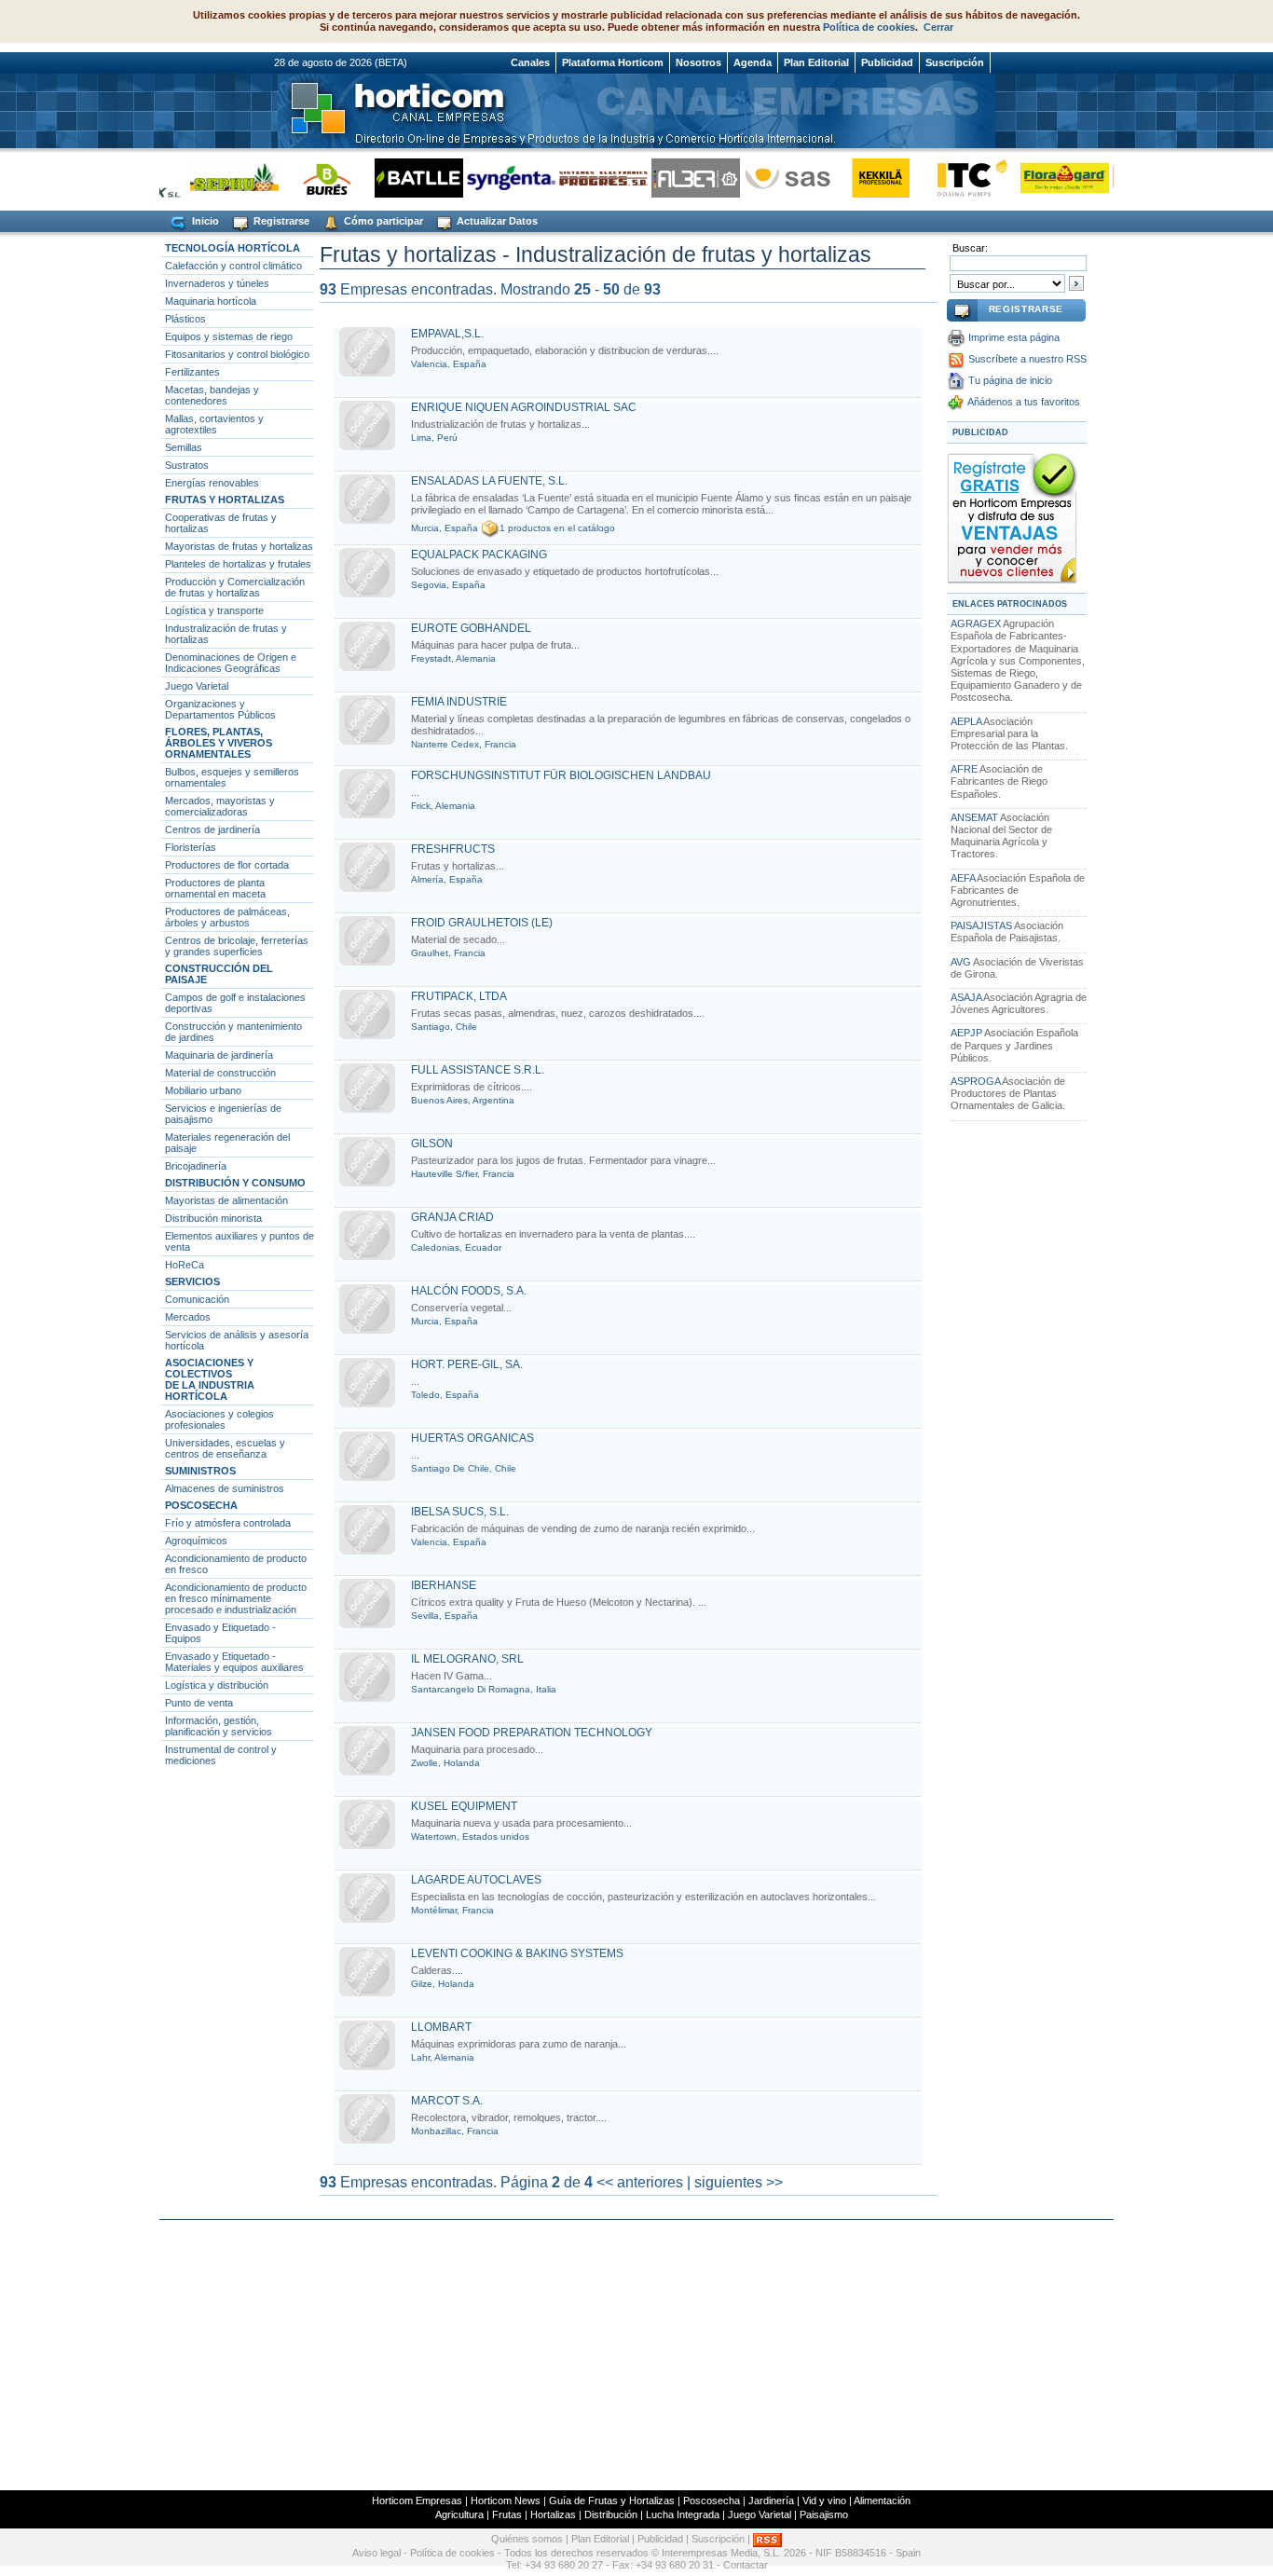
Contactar (746, 2565)
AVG (961, 962)
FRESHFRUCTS (453, 849)
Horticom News (506, 2501)
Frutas (507, 2514)
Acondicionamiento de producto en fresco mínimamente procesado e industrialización (236, 1598)
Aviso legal (376, 2553)
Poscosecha (712, 2501)
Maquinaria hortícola (211, 301)
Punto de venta (199, 1703)
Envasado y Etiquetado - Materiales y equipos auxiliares (234, 1662)
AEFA (963, 878)
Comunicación (197, 1299)
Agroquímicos (196, 1541)
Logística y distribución (217, 1685)
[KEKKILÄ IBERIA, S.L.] (856, 178)
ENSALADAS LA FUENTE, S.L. (489, 481)
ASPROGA (975, 1081)
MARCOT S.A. (447, 2101)
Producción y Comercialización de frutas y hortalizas (235, 587)
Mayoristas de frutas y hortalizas (239, 546)
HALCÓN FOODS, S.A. (469, 1291)
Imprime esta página (1014, 337)
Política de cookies (869, 27)
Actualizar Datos (496, 221)
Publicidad (887, 62)
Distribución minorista (213, 1218)
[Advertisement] (636, 2355)
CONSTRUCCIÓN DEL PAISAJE (219, 974)
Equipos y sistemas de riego (229, 336)
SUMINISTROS (200, 1471)
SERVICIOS (192, 1281)
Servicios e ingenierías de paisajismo (223, 1114)
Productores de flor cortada (227, 865)
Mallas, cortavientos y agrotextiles (214, 424)
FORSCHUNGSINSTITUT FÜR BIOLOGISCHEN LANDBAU (561, 775)
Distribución (611, 2514)
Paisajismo (824, 2514)
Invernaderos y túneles (217, 283)
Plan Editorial (816, 62)
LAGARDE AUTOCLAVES (476, 1880)
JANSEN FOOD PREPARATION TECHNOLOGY (532, 1733)
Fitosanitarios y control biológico (237, 354)
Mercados (188, 1317)
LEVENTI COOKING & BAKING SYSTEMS (517, 1953)
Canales (530, 62)
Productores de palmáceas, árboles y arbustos (227, 917)
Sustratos (187, 465)
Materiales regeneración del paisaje (227, 1143)
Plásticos (185, 319)
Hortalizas (553, 2514)
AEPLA (966, 721)
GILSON (432, 1144)
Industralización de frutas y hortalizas (226, 634)
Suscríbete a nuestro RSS (1027, 359)
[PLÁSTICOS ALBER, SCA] (671, 178)
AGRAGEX (976, 623)
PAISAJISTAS (981, 925)
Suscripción (955, 62)
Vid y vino (824, 2501)
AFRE (964, 769)
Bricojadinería (196, 1166)
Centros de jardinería (212, 829)
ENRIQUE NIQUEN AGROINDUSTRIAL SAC (524, 407)
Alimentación (882, 2501)
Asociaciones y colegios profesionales (219, 1419)
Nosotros (698, 62)
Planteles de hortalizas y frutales (238, 564)
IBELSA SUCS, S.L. (460, 1512)
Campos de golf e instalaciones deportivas (235, 1003)
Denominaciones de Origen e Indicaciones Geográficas (231, 663)
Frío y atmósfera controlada (228, 1523)
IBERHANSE (444, 1585)
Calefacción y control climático (233, 266)
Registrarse (280, 221)
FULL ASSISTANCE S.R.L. (478, 1070)
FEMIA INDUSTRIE (459, 702)
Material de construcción (220, 1073)
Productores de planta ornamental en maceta (215, 888)
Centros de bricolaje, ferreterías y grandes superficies (237, 946)
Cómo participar (382, 221)
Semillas (184, 447)
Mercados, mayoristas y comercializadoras (220, 806)
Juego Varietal (197, 686)
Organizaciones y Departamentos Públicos (220, 709)
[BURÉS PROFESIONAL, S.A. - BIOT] (302, 178)
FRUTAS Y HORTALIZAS (225, 500)
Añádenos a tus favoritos (1024, 402)
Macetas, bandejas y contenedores (212, 395)
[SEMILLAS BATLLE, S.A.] (395, 178)
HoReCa (185, 1265)
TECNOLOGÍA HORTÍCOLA (233, 248)
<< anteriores (640, 2182)
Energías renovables (212, 483)
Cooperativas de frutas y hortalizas (221, 523)
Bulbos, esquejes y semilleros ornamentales (232, 777)
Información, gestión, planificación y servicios (219, 1726)
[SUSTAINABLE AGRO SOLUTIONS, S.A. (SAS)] (764, 178)
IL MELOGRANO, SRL (467, 1659)
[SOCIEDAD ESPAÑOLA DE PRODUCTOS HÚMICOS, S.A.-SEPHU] (210, 178)
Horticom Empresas (417, 2501)
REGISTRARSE (1026, 309)
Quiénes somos (527, 2539)
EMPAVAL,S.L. (447, 334)
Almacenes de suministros (225, 1488)
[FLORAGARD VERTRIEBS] (1040, 178)
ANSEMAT (974, 817)
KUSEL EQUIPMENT (464, 1806)
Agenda (753, 62)
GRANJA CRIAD (452, 1217)
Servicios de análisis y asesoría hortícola (237, 1340)
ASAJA (966, 997)
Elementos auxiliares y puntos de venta (240, 1241)
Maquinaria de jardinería (219, 1055)
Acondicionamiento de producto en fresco (236, 1564)
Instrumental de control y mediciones (221, 1755)
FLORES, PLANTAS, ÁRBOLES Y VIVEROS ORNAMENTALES (219, 743)
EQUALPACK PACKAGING (479, 555)
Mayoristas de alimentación (226, 1200)
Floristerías (191, 847)
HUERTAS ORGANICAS (472, 1438)
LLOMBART (441, 2027)
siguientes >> (739, 2182)
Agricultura (459, 2514)
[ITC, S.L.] (948, 178)
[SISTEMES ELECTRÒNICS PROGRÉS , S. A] (579, 178)
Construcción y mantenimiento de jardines (233, 1032)
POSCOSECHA (201, 1505)
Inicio (204, 221)
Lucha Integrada (683, 2514)
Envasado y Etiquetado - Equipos (220, 1633)
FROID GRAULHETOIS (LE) (482, 923)
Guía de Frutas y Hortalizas (612, 2501)
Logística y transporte (214, 610)
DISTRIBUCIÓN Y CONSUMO (235, 1183)
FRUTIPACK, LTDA (459, 996)
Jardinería (771, 2501)
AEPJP (966, 1033)
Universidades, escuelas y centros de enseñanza (225, 1448)
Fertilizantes (192, 372)
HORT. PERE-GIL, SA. (467, 1364)
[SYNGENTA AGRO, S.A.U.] (487, 178)
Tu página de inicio (1010, 380)
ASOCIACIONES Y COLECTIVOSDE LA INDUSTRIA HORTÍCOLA (210, 1379)
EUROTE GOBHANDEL (471, 628)
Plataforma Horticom (613, 62)
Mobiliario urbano (203, 1090)
